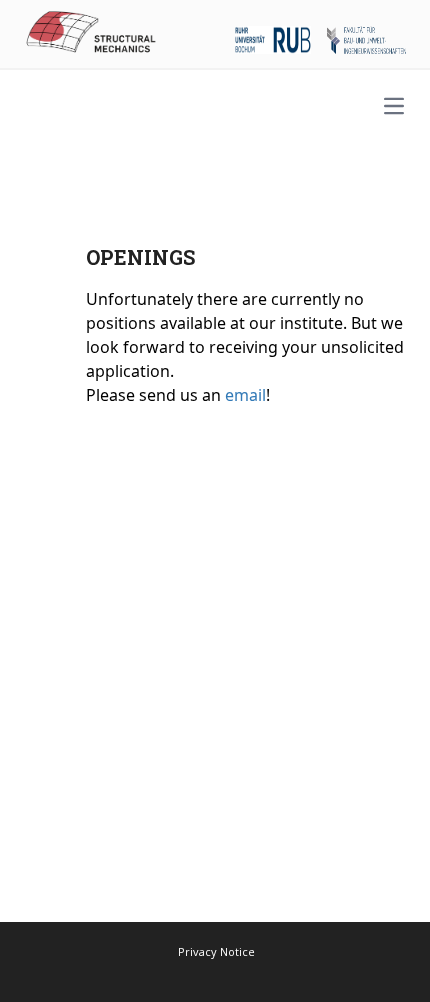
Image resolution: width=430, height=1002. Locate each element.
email (245, 395)
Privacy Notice (216, 951)
